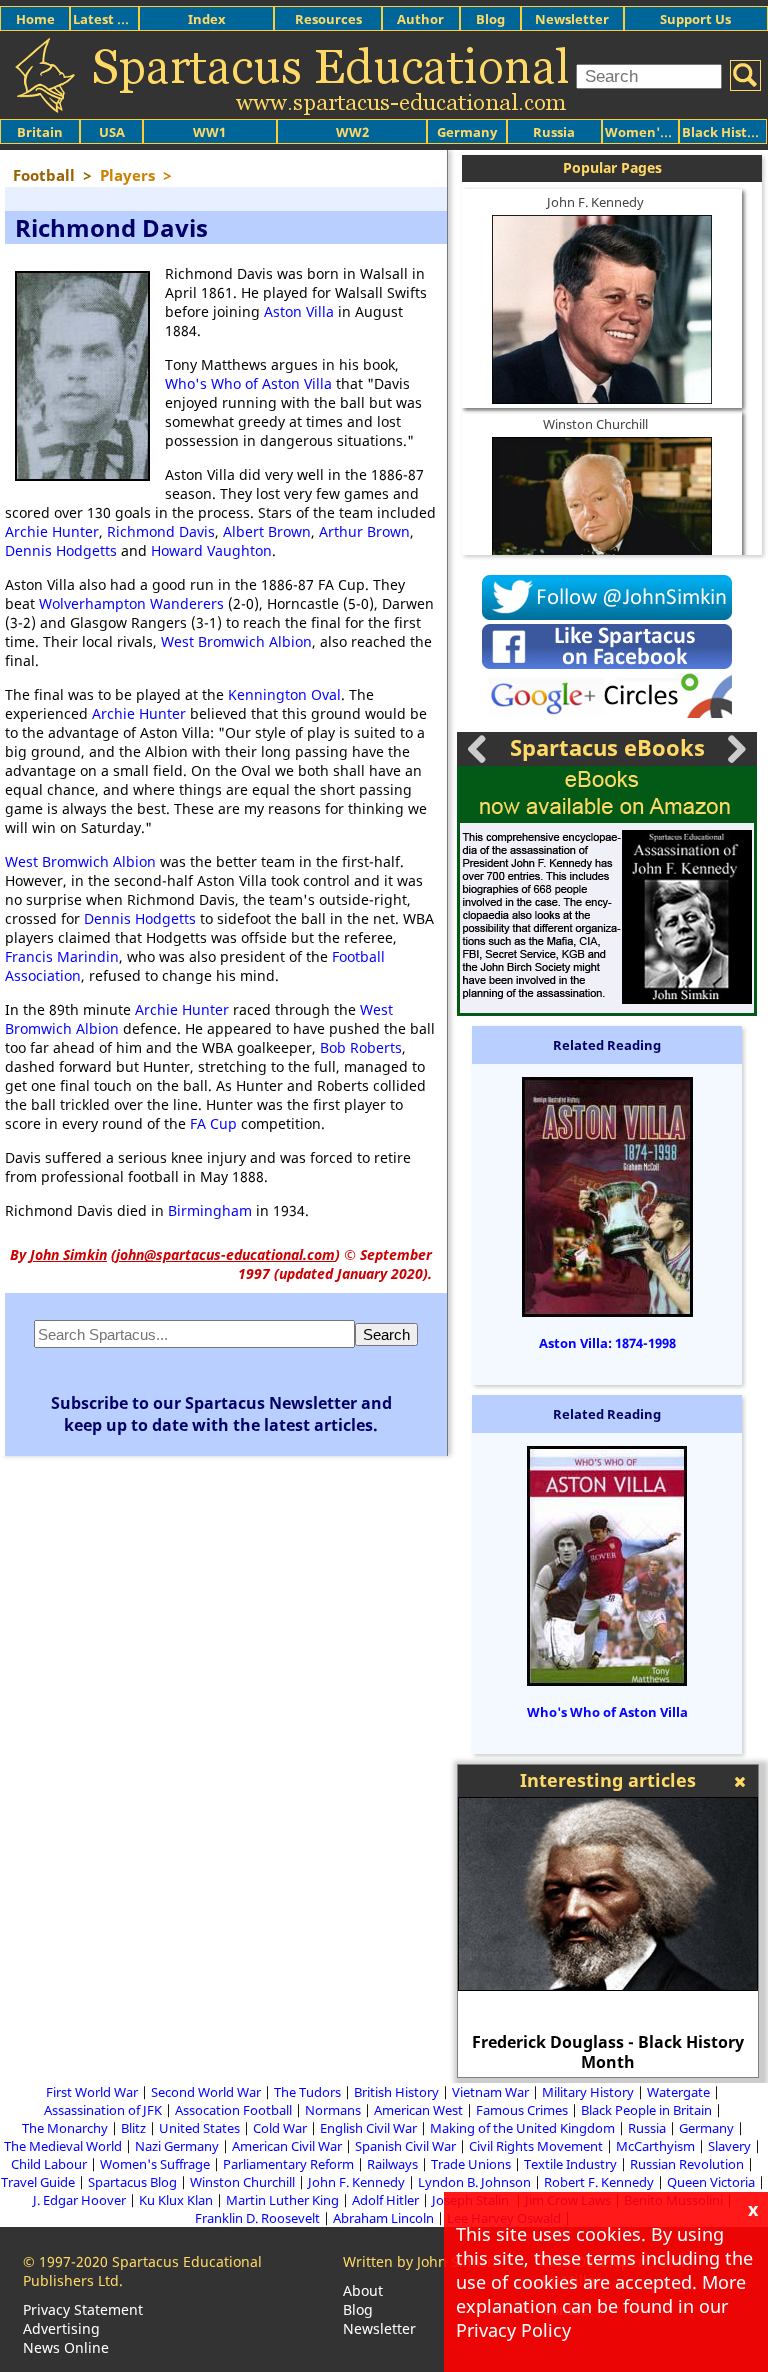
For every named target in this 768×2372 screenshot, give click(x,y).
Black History (725, 132)
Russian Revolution (687, 2164)
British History (396, 2092)
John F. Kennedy (595, 202)
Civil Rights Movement (536, 2146)
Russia (554, 132)
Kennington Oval (284, 694)
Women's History (660, 132)
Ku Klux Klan (176, 2200)
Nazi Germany (177, 2146)
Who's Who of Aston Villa (248, 383)
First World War (92, 2092)
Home (35, 19)
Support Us (695, 19)
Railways (392, 2164)
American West (418, 2110)
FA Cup (213, 1123)
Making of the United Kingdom (522, 2128)
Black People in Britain (646, 2110)
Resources (328, 19)
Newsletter (572, 19)
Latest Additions (126, 19)
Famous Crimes (522, 2110)
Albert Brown (267, 531)
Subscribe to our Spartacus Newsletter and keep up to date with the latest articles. (221, 1414)
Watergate (678, 2092)
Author (420, 19)
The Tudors (307, 2092)
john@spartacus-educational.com (225, 1254)
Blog (490, 19)
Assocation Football (233, 2110)
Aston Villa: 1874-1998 (607, 1343)
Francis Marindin (62, 956)
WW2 (352, 132)
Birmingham (210, 1210)
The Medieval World (63, 2146)
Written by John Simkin (419, 2261)
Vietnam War (490, 2092)
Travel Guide (38, 2182)
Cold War (280, 2128)
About (363, 2290)
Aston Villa (299, 311)
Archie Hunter (52, 531)
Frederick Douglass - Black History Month (608, 2052)
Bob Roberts (361, 1047)
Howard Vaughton (211, 550)
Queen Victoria (711, 2182)
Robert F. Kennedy (599, 2182)
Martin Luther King (282, 2200)
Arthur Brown (364, 531)
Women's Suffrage (155, 2164)
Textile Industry (570, 2164)
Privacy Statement (83, 2309)
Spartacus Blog (132, 2182)
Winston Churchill (595, 424)
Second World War (206, 2092)
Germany (467, 132)
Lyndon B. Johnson (474, 2182)
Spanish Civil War (405, 2146)
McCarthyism (655, 2146)
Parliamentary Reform (288, 2164)
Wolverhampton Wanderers (131, 603)
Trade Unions (471, 2164)
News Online (66, 2347)
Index (207, 19)
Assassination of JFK (103, 2110)
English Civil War (368, 2128)
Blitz (133, 2128)
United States (199, 2128)
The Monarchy (65, 2128)
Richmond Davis (161, 531)
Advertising (61, 2328)
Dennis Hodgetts (61, 550)
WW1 (209, 132)
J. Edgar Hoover (79, 2200)
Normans (333, 2110)
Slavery (729, 2146)
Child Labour (49, 2164)
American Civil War (287, 2146)
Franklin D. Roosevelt (257, 2218)
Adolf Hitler (385, 2200)
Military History (588, 2092)
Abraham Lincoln (383, 2218)
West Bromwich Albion (236, 641)
